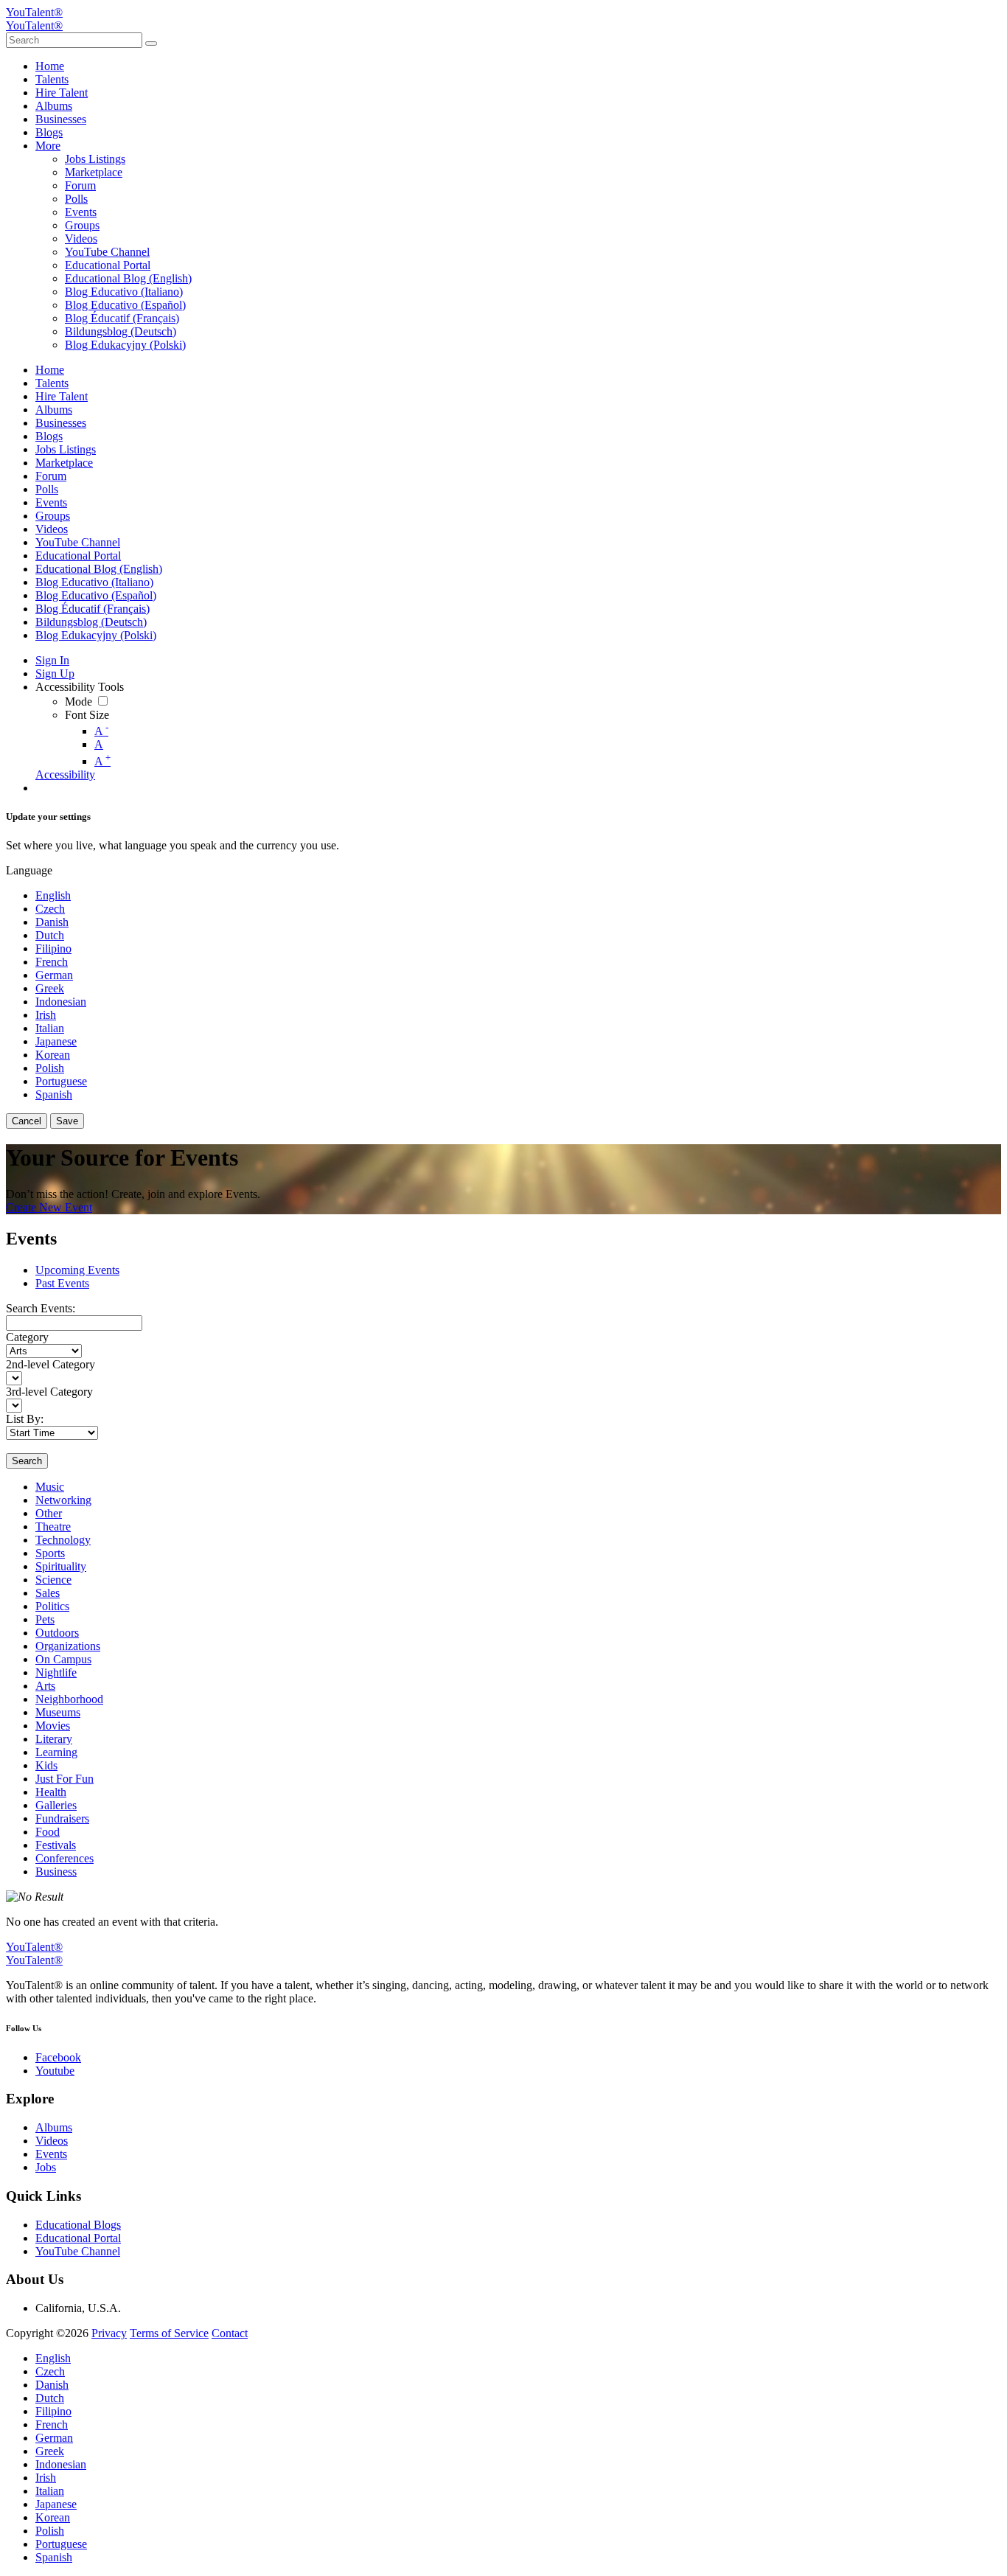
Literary (54, 1739)
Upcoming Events (77, 1270)
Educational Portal (78, 2238)
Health (51, 1792)
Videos (52, 2141)
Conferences (65, 1858)
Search (27, 1461)
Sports (50, 1553)
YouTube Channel (78, 2251)
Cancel (27, 1121)
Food (48, 1832)
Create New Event (49, 1207)
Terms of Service (169, 2333)
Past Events (62, 1283)
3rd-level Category (49, 1392)
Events (51, 2154)
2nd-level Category (50, 1364)
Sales (48, 1593)
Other (49, 1513)
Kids (46, 1765)
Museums (58, 1712)
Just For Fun (65, 1779)
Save (67, 1121)
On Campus (63, 1659)
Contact (230, 2333)
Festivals (56, 1845)
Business (56, 1872)
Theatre (53, 1527)
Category (27, 1337)
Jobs (46, 2167)
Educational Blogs (78, 2225)
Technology (63, 1540)
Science (53, 1580)
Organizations (68, 1646)
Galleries (56, 1805)
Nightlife (56, 1672)
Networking (63, 1500)
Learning (56, 1752)
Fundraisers (62, 1818)
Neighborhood (69, 1699)
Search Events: (41, 1308)
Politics (52, 1606)
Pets (45, 1619)
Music (50, 1487)
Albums (54, 2127)
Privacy (109, 2333)
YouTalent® (34, 12)
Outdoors (57, 1633)
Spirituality (61, 1566)
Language (29, 870)
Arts (45, 1686)
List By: (25, 1419)
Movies (53, 1726)
